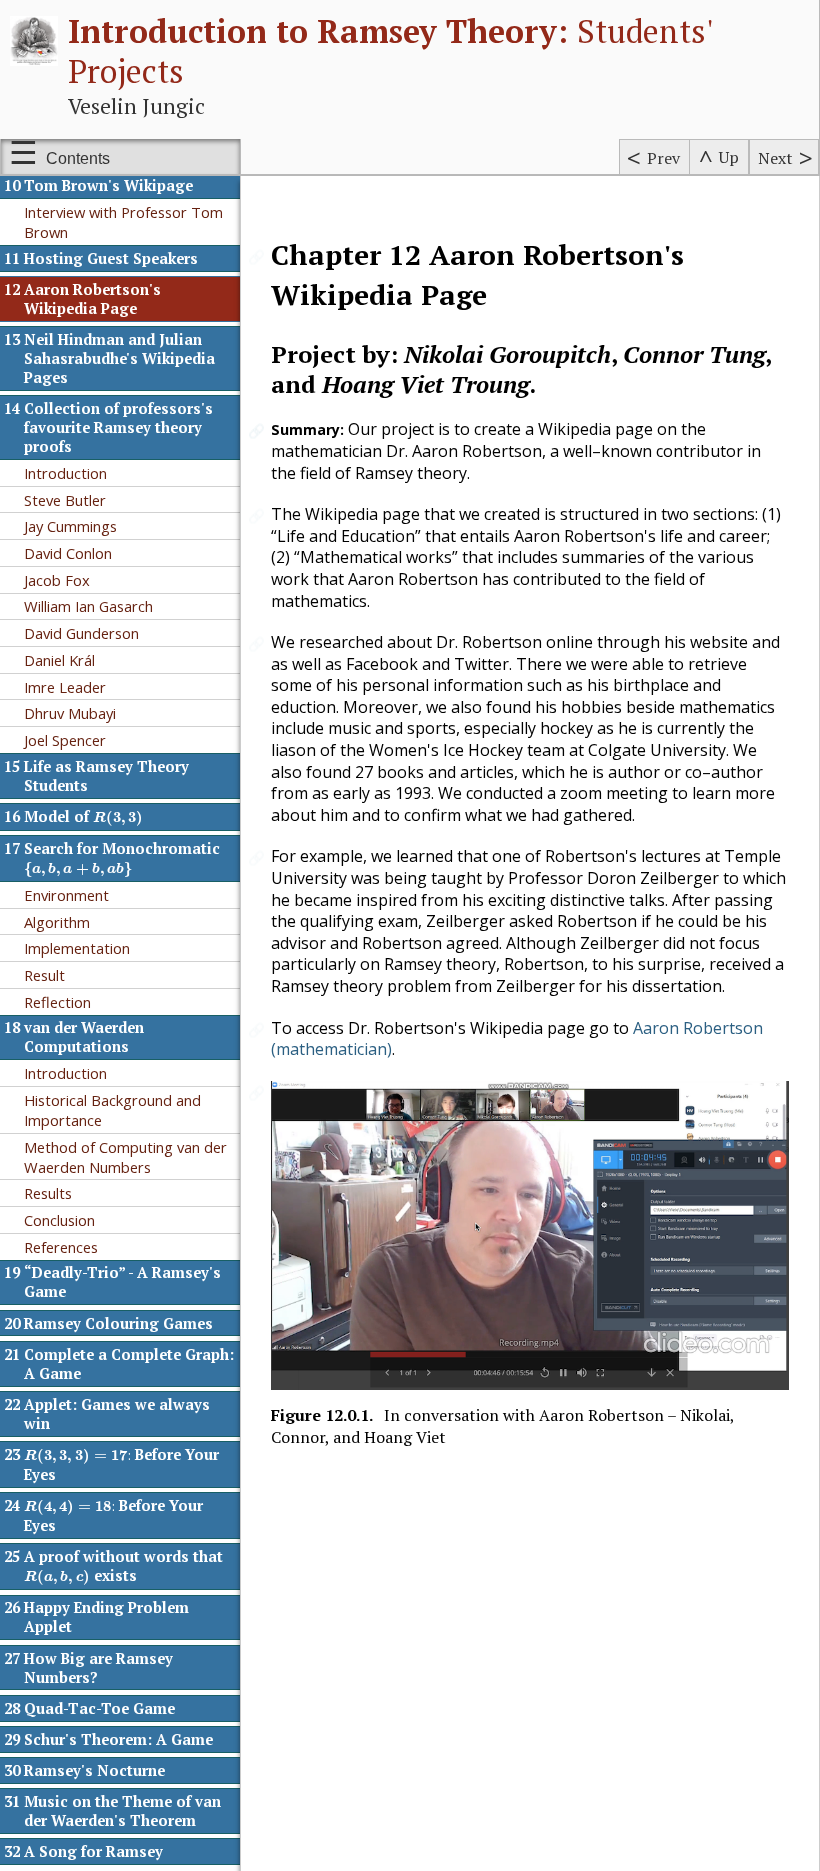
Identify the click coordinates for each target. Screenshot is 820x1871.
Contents (78, 158)
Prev (663, 158)
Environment (66, 895)
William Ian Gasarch (88, 606)
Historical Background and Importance (112, 1110)
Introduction (65, 473)
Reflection (57, 1002)
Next (775, 158)
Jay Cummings (70, 526)
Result (44, 975)
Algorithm (57, 922)
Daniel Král (59, 660)
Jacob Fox (57, 580)
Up (729, 157)
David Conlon (68, 553)
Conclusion (59, 1220)
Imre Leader (65, 687)
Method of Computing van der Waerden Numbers (125, 1157)
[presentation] (118, 818)
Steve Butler (65, 500)
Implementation (77, 948)
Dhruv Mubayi (70, 713)
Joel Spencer (65, 740)
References (61, 1247)
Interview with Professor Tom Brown (123, 222)
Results (48, 1193)
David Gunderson (81, 633)
